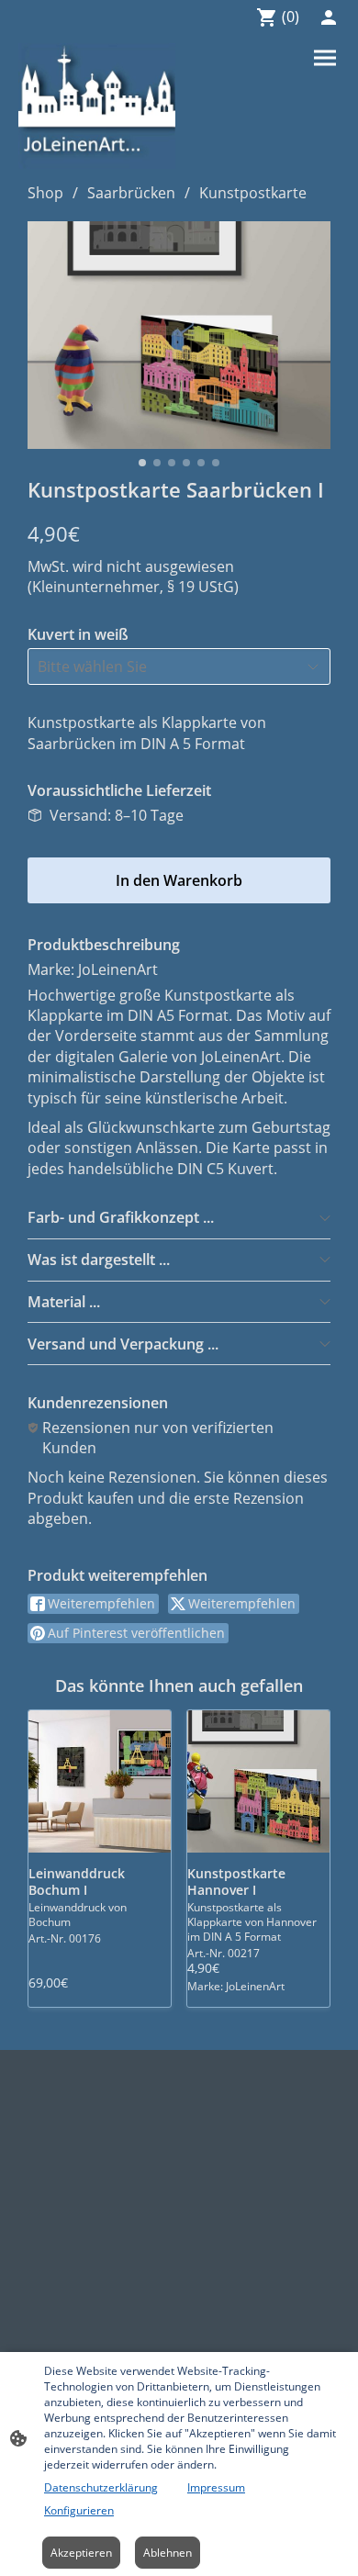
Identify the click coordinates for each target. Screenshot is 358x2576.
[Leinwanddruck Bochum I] (100, 1781)
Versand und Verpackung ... (123, 1344)
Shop (45, 193)
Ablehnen (168, 2553)
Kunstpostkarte (253, 193)
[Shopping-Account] (329, 17)
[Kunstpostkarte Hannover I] (258, 1781)
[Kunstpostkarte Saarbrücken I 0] (179, 335)
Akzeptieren (81, 2553)
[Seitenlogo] (97, 106)
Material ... (64, 1302)
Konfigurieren (79, 2510)
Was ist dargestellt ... (99, 1260)
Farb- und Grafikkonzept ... (121, 1217)
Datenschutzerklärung (101, 2487)
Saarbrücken (131, 193)
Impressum (216, 2487)
